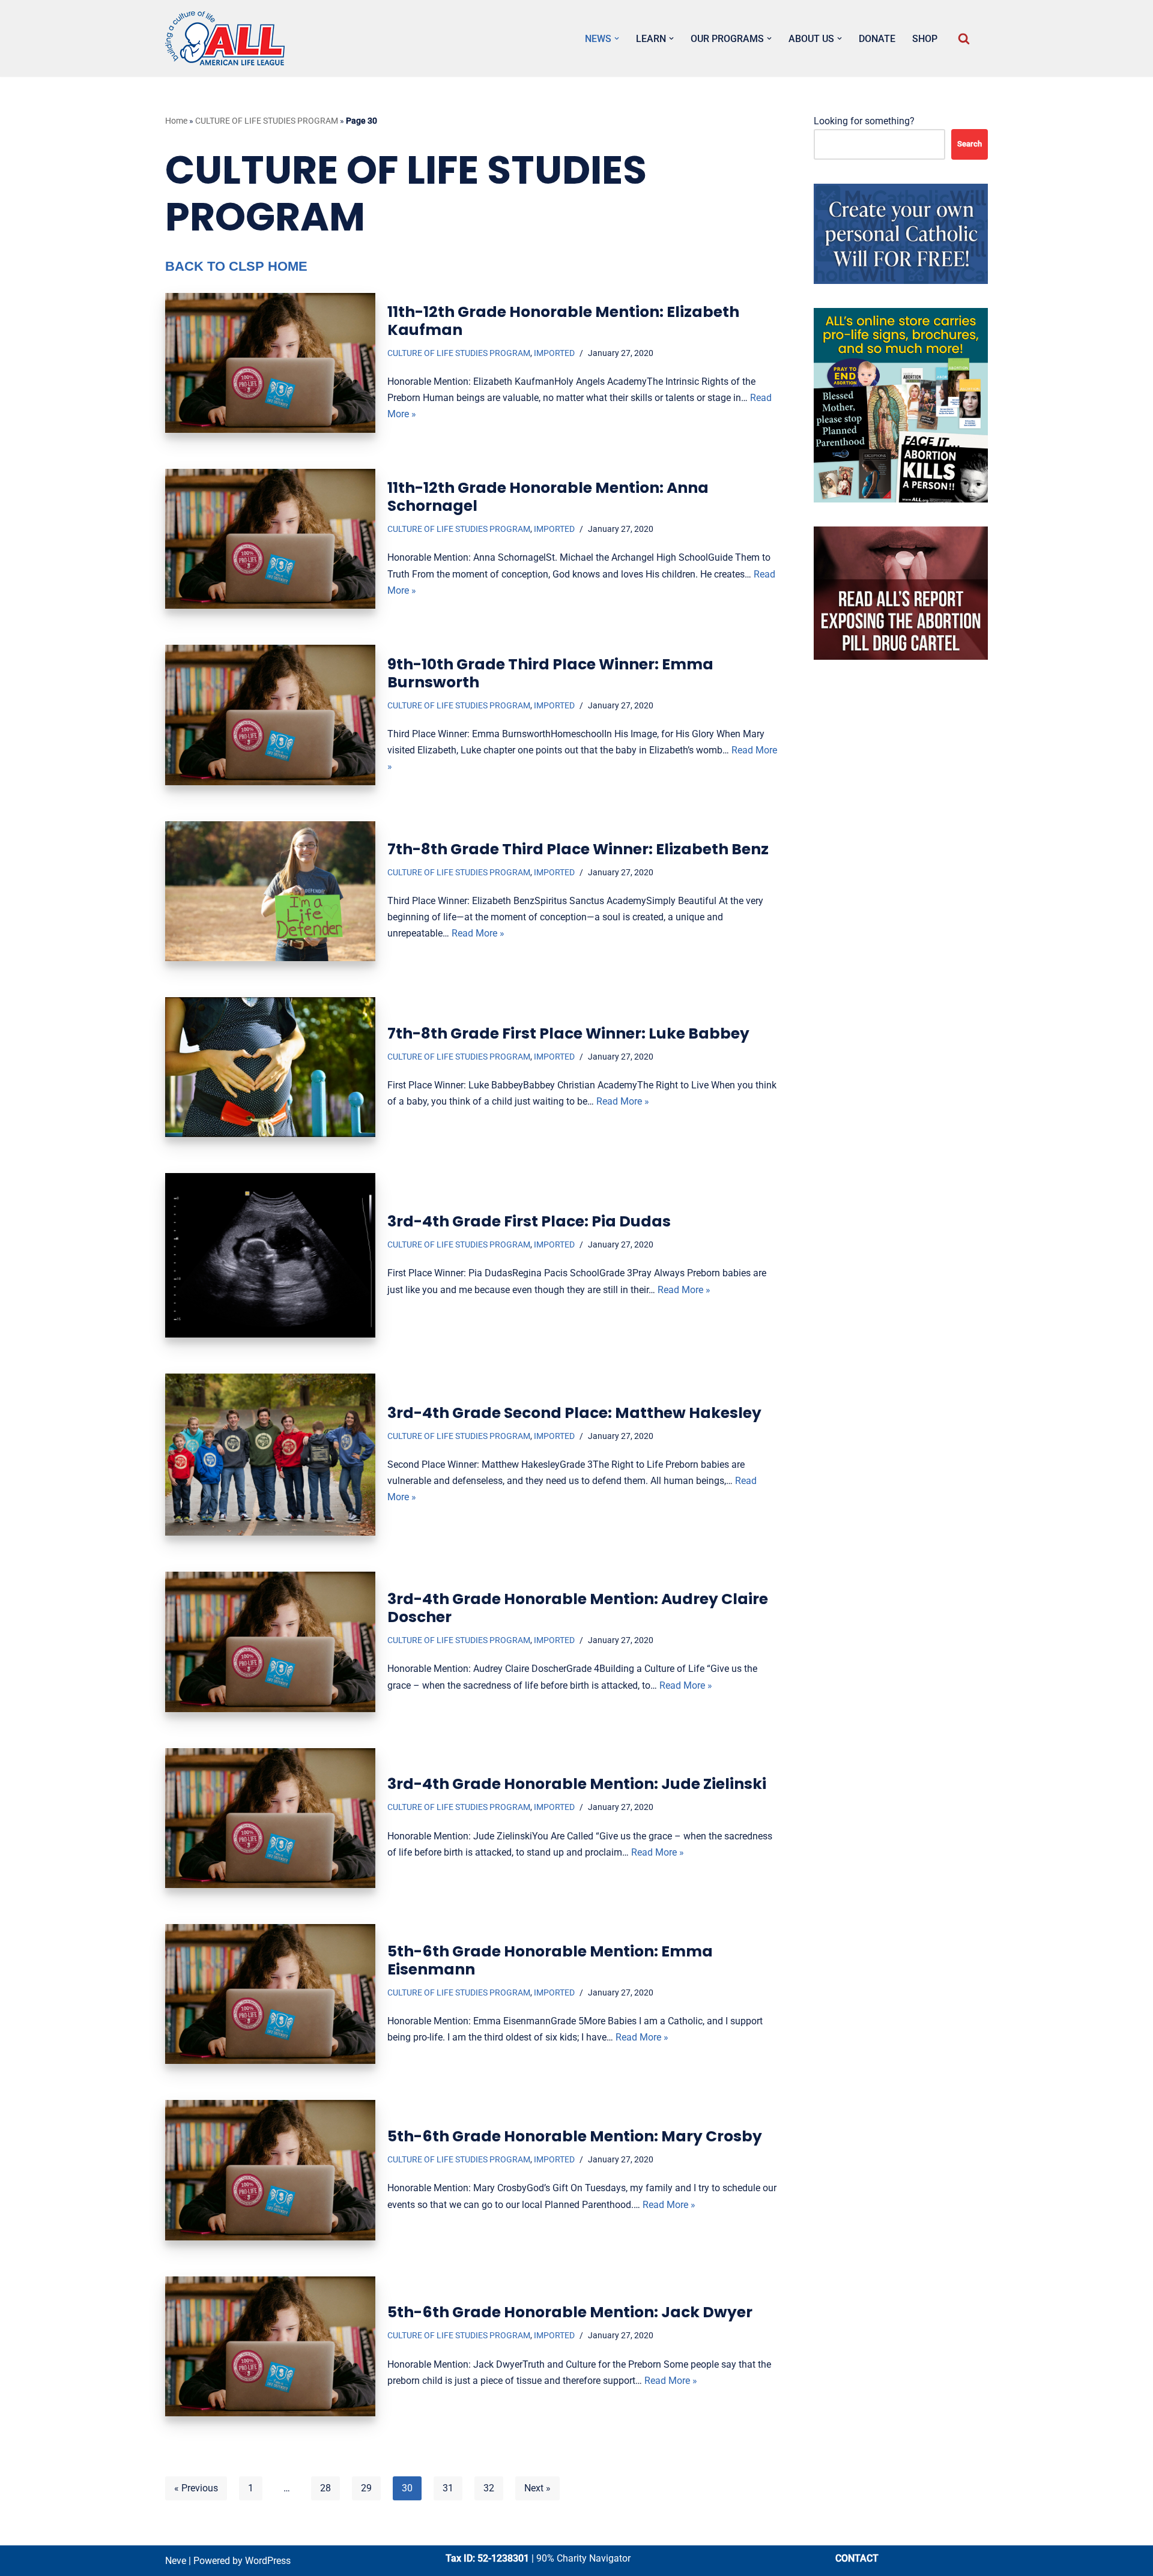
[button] (617, 38)
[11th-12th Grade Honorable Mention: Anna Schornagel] (270, 539)
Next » (537, 2488)
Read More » (478, 933)
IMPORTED (554, 353)
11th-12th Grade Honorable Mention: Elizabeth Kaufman (563, 321)
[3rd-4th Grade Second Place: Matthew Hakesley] (270, 1455)
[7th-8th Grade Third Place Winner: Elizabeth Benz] (270, 891)
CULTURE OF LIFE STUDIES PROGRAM (267, 121)
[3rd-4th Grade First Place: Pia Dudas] (270, 1255)
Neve (176, 2561)
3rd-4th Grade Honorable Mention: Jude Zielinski (577, 1784)
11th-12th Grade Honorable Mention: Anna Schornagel (548, 497)
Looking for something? (864, 121)
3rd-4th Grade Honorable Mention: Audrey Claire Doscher (578, 1608)
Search (970, 144)
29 (366, 2488)
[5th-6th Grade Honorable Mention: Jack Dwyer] (270, 2346)
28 (325, 2488)
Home (176, 121)
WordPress (268, 2561)
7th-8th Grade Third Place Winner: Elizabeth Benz (578, 849)
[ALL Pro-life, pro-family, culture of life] (225, 38)
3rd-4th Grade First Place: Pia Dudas (529, 1221)
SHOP (925, 39)
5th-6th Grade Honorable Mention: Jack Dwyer (570, 2312)
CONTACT (857, 2558)
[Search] (964, 38)
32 (489, 2488)
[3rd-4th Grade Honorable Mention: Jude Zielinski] (270, 1818)
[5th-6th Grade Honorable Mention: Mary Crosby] (270, 2170)
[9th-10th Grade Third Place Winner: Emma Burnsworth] (270, 715)
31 (448, 2488)
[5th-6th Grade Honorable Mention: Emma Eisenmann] (270, 1994)
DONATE (877, 39)
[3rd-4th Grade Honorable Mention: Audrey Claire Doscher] (270, 1642)
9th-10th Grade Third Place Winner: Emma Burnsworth (550, 673)
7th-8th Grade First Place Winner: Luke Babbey (568, 1033)
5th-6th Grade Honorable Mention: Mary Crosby (575, 2136)
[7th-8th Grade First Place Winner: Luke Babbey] (270, 1067)
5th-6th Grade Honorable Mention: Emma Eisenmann (550, 1960)
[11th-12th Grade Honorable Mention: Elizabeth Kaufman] (270, 363)
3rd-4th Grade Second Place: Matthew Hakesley (574, 1413)
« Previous (196, 2488)
